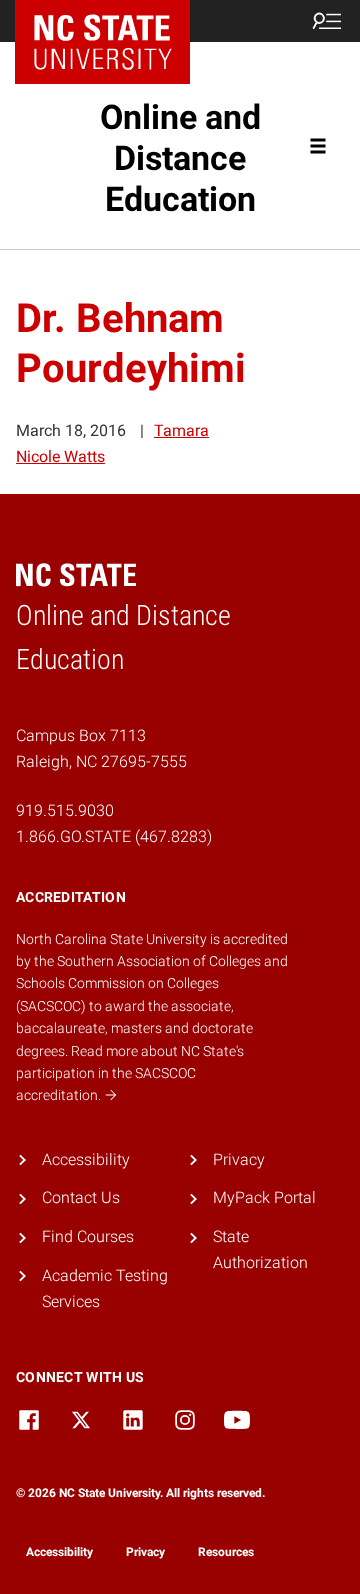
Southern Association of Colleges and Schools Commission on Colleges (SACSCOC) (152, 983)
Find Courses (88, 1236)
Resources (226, 1552)
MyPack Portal (264, 1197)
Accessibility (86, 1159)
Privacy (239, 1159)
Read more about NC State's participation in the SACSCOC (130, 1073)
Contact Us (81, 1197)
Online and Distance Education (180, 158)
